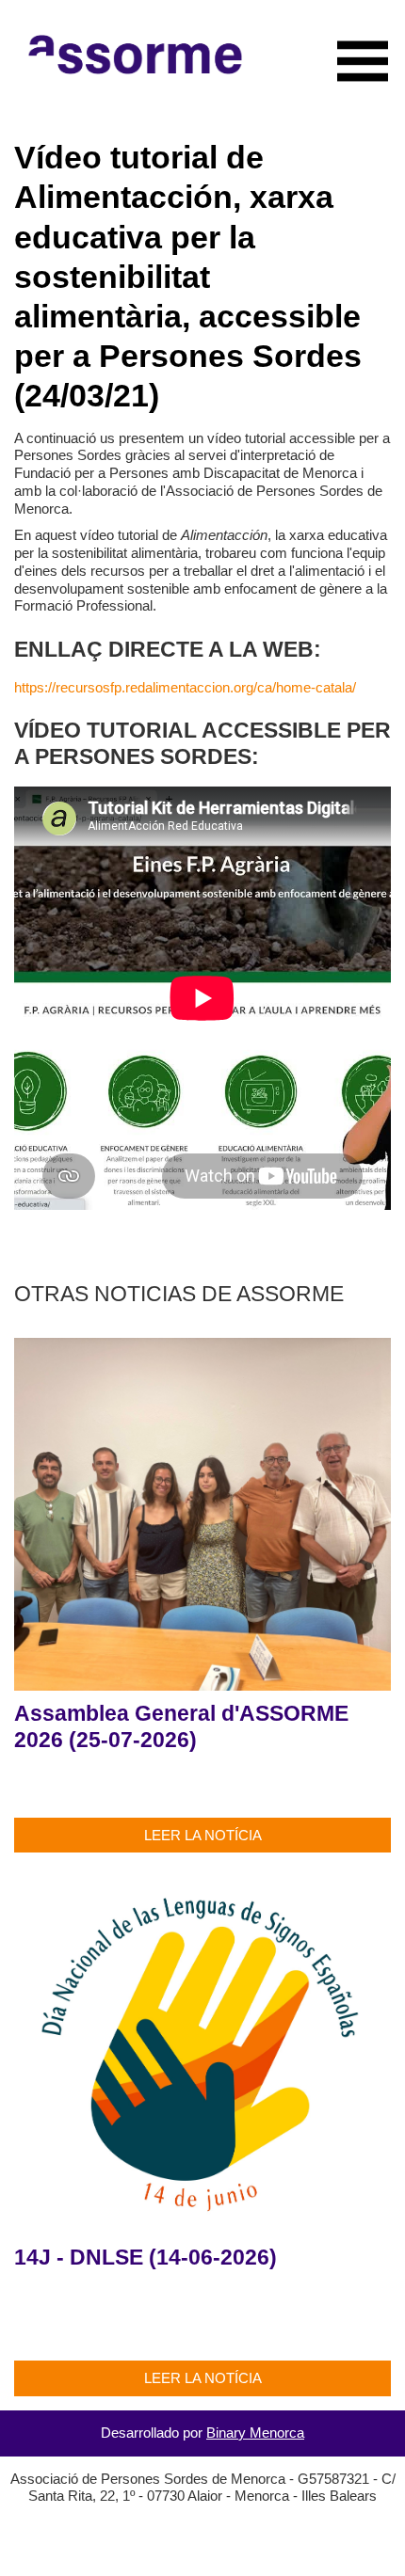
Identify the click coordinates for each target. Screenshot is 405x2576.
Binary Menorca (255, 2433)
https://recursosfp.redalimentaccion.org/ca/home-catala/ (185, 687)
